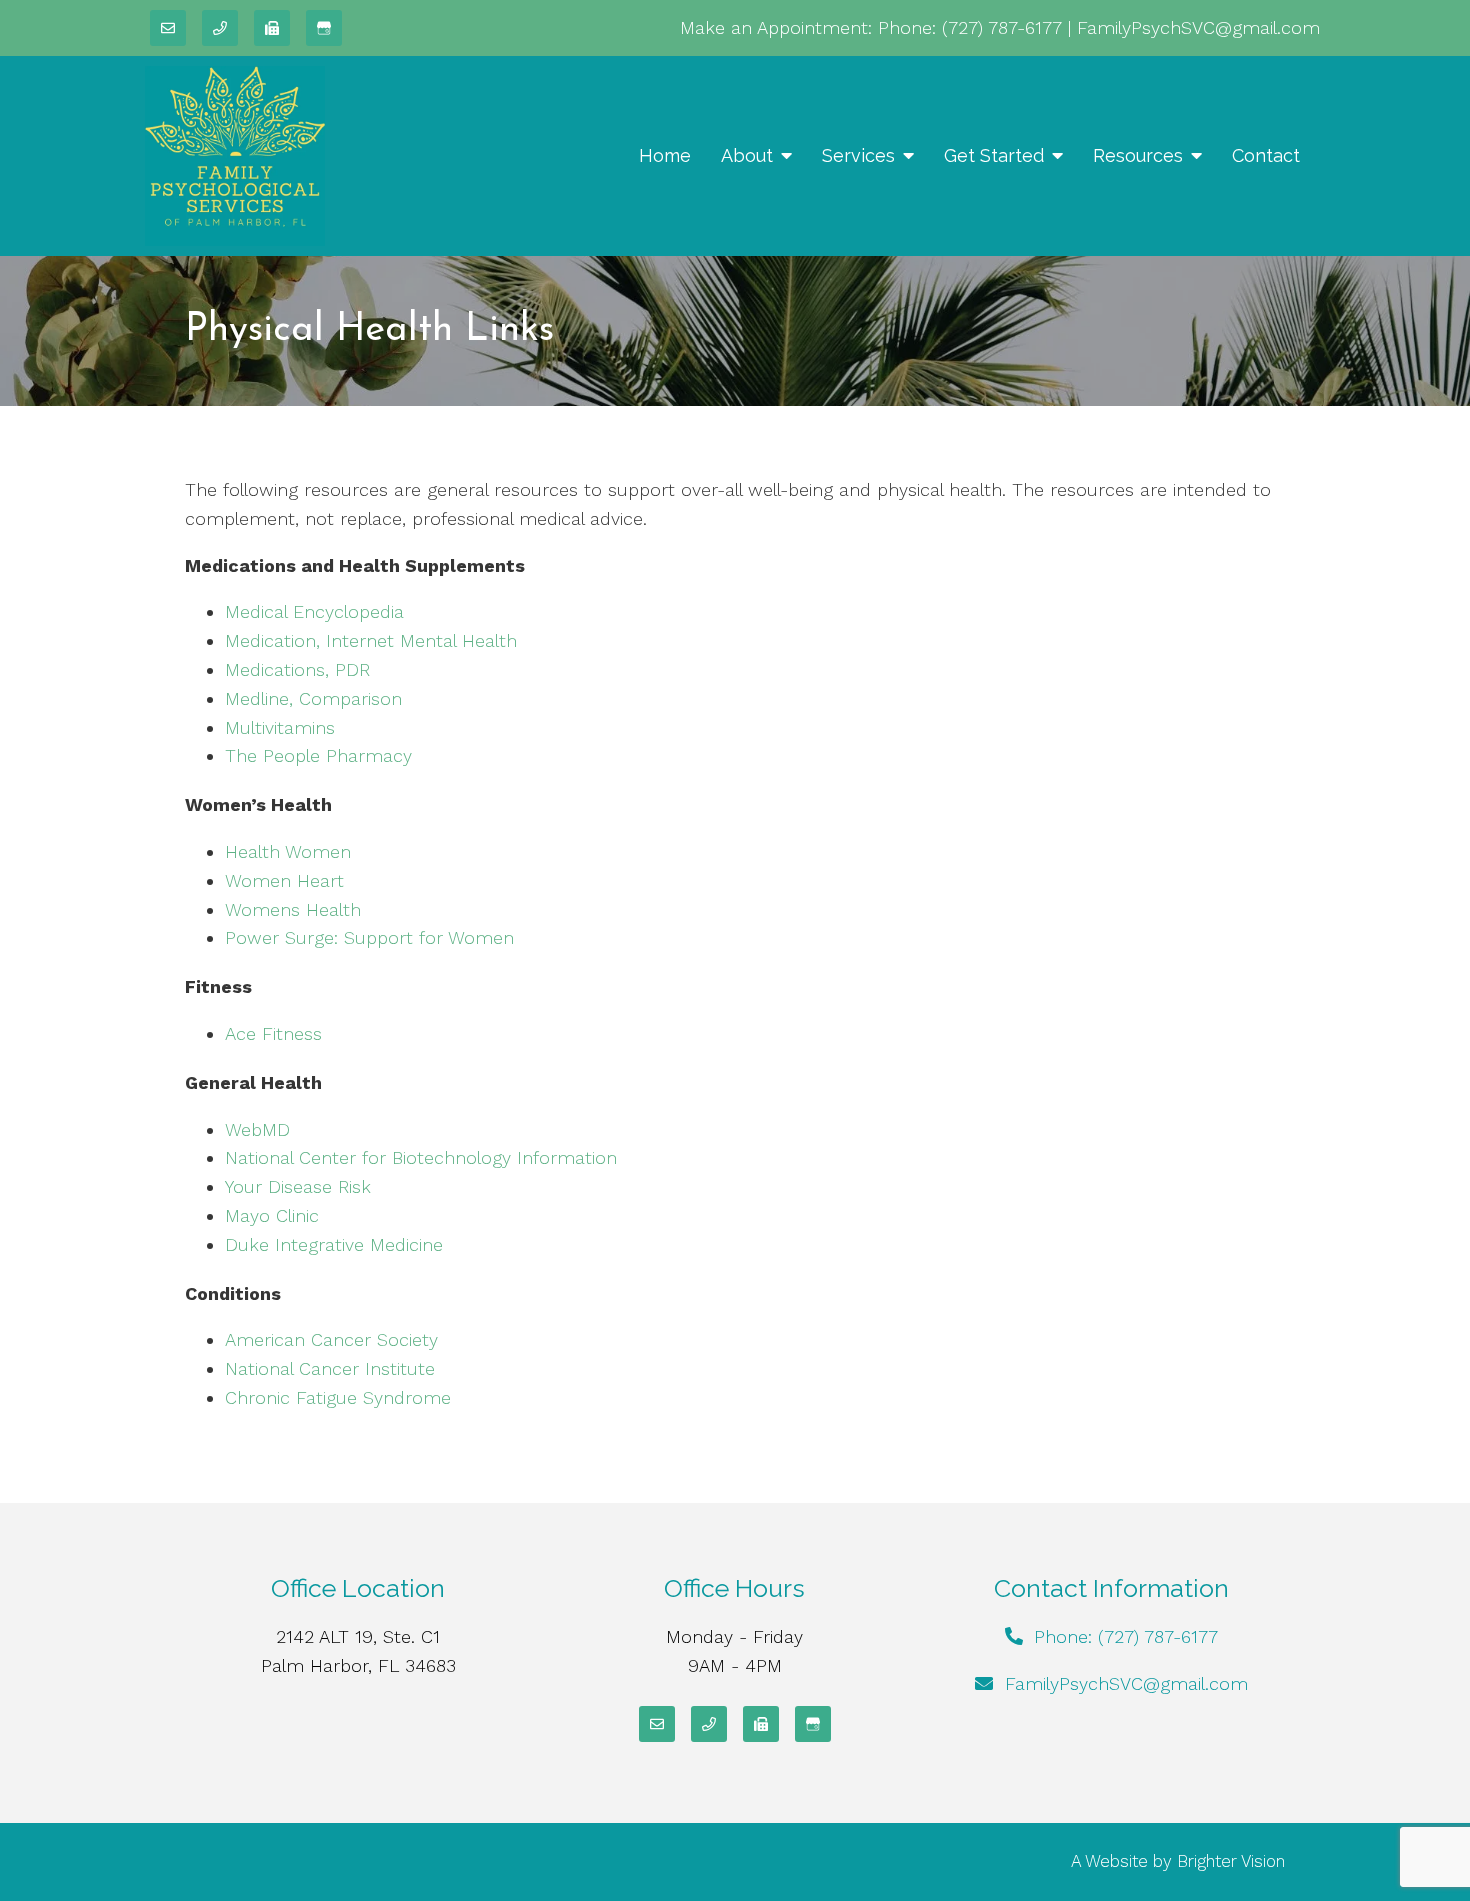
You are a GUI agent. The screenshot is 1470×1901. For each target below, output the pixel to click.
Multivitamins (280, 727)
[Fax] (272, 28)
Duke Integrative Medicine (334, 1244)
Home (665, 155)
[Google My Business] (324, 28)
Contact (1266, 155)
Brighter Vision (1231, 1861)
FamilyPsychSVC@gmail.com (1198, 27)
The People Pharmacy (318, 755)
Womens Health (293, 909)
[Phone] (220, 28)
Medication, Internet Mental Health (371, 640)
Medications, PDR (297, 669)
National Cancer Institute (330, 1368)
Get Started (994, 155)
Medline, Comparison (313, 698)
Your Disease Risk (298, 1186)
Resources (1138, 155)
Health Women (288, 851)
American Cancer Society (331, 1339)
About (747, 155)
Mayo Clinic (272, 1215)
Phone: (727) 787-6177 (970, 27)
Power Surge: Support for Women (369, 937)
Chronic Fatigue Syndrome (338, 1397)
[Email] (168, 28)
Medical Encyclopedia (314, 611)
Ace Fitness (273, 1033)
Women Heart (284, 880)
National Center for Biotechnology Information (421, 1157)
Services (858, 155)
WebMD (257, 1129)
